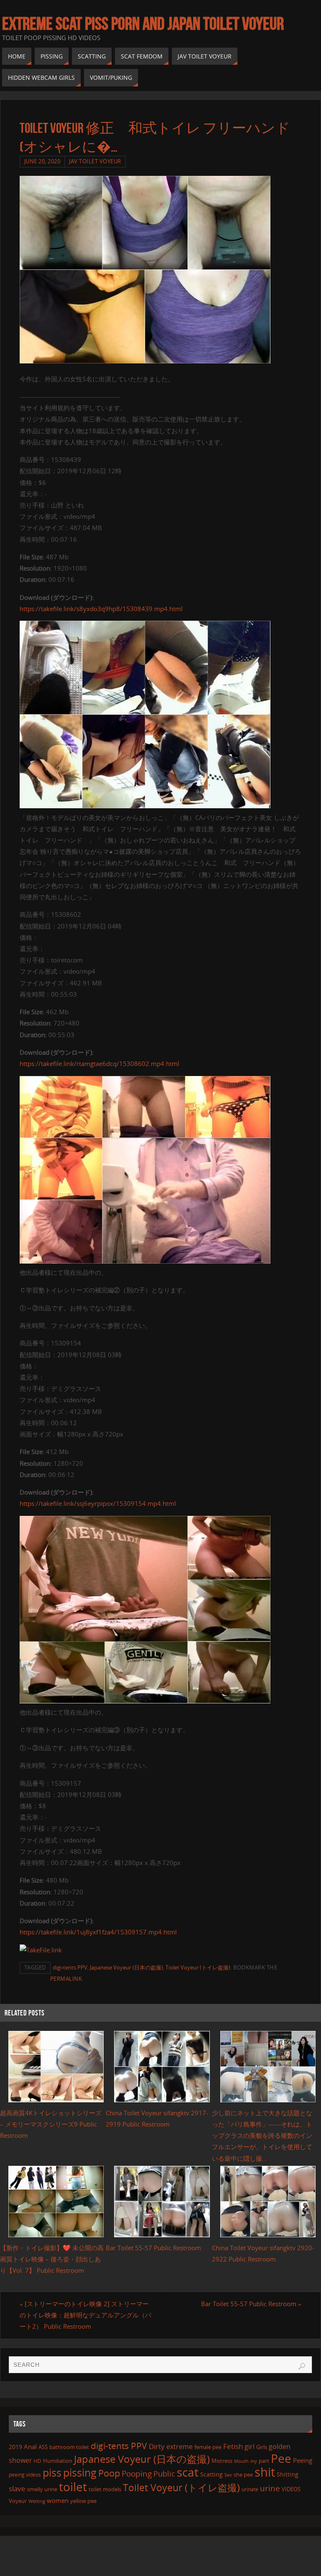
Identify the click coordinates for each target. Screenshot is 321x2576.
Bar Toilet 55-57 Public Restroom (153, 2248)
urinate (250, 2489)
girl (250, 2447)
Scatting (211, 2474)
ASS (43, 2447)
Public (164, 2474)
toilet (73, 2487)
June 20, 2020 (42, 161)
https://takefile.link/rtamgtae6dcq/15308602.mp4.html (99, 1063)
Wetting (37, 2501)
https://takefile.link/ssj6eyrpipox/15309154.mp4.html (98, 1503)
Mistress (222, 2461)
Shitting (288, 2474)
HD (38, 2461)
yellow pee (83, 2501)
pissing (80, 2472)
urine (270, 2488)
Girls (262, 2447)
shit (265, 2472)
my (254, 2461)
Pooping (137, 2474)
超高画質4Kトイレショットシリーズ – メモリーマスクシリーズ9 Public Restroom (51, 2124)
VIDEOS (291, 2489)
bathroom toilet (69, 2447)
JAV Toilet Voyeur (95, 161)
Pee (281, 2458)
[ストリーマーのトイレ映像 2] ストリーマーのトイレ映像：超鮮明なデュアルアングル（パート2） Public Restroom (85, 2315)
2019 (15, 2447)
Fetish (233, 2446)
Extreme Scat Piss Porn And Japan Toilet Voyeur (143, 23)
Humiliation (58, 2461)
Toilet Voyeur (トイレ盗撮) (198, 1967)
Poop (109, 2473)
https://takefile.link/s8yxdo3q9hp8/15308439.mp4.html (101, 609)
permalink (66, 1979)
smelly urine (42, 2489)
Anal (30, 2447)
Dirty (157, 2446)
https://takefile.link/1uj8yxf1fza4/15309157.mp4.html (98, 1932)
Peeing (303, 2460)
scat (188, 2472)
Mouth (241, 2461)
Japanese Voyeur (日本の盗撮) (126, 1967)
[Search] (302, 2366)
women (58, 2500)
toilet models (105, 2489)
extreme (180, 2447)
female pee (208, 2447)
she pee (243, 2474)
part (264, 2461)
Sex (228, 2475)
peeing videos (25, 2475)
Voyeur (18, 2501)
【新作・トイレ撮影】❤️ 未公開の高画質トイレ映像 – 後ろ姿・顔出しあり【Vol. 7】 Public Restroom (52, 2259)
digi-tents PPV (70, 1967)
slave (17, 2488)
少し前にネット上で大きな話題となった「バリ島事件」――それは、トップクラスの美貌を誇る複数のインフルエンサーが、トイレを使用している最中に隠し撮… (262, 2136)
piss (52, 2472)
